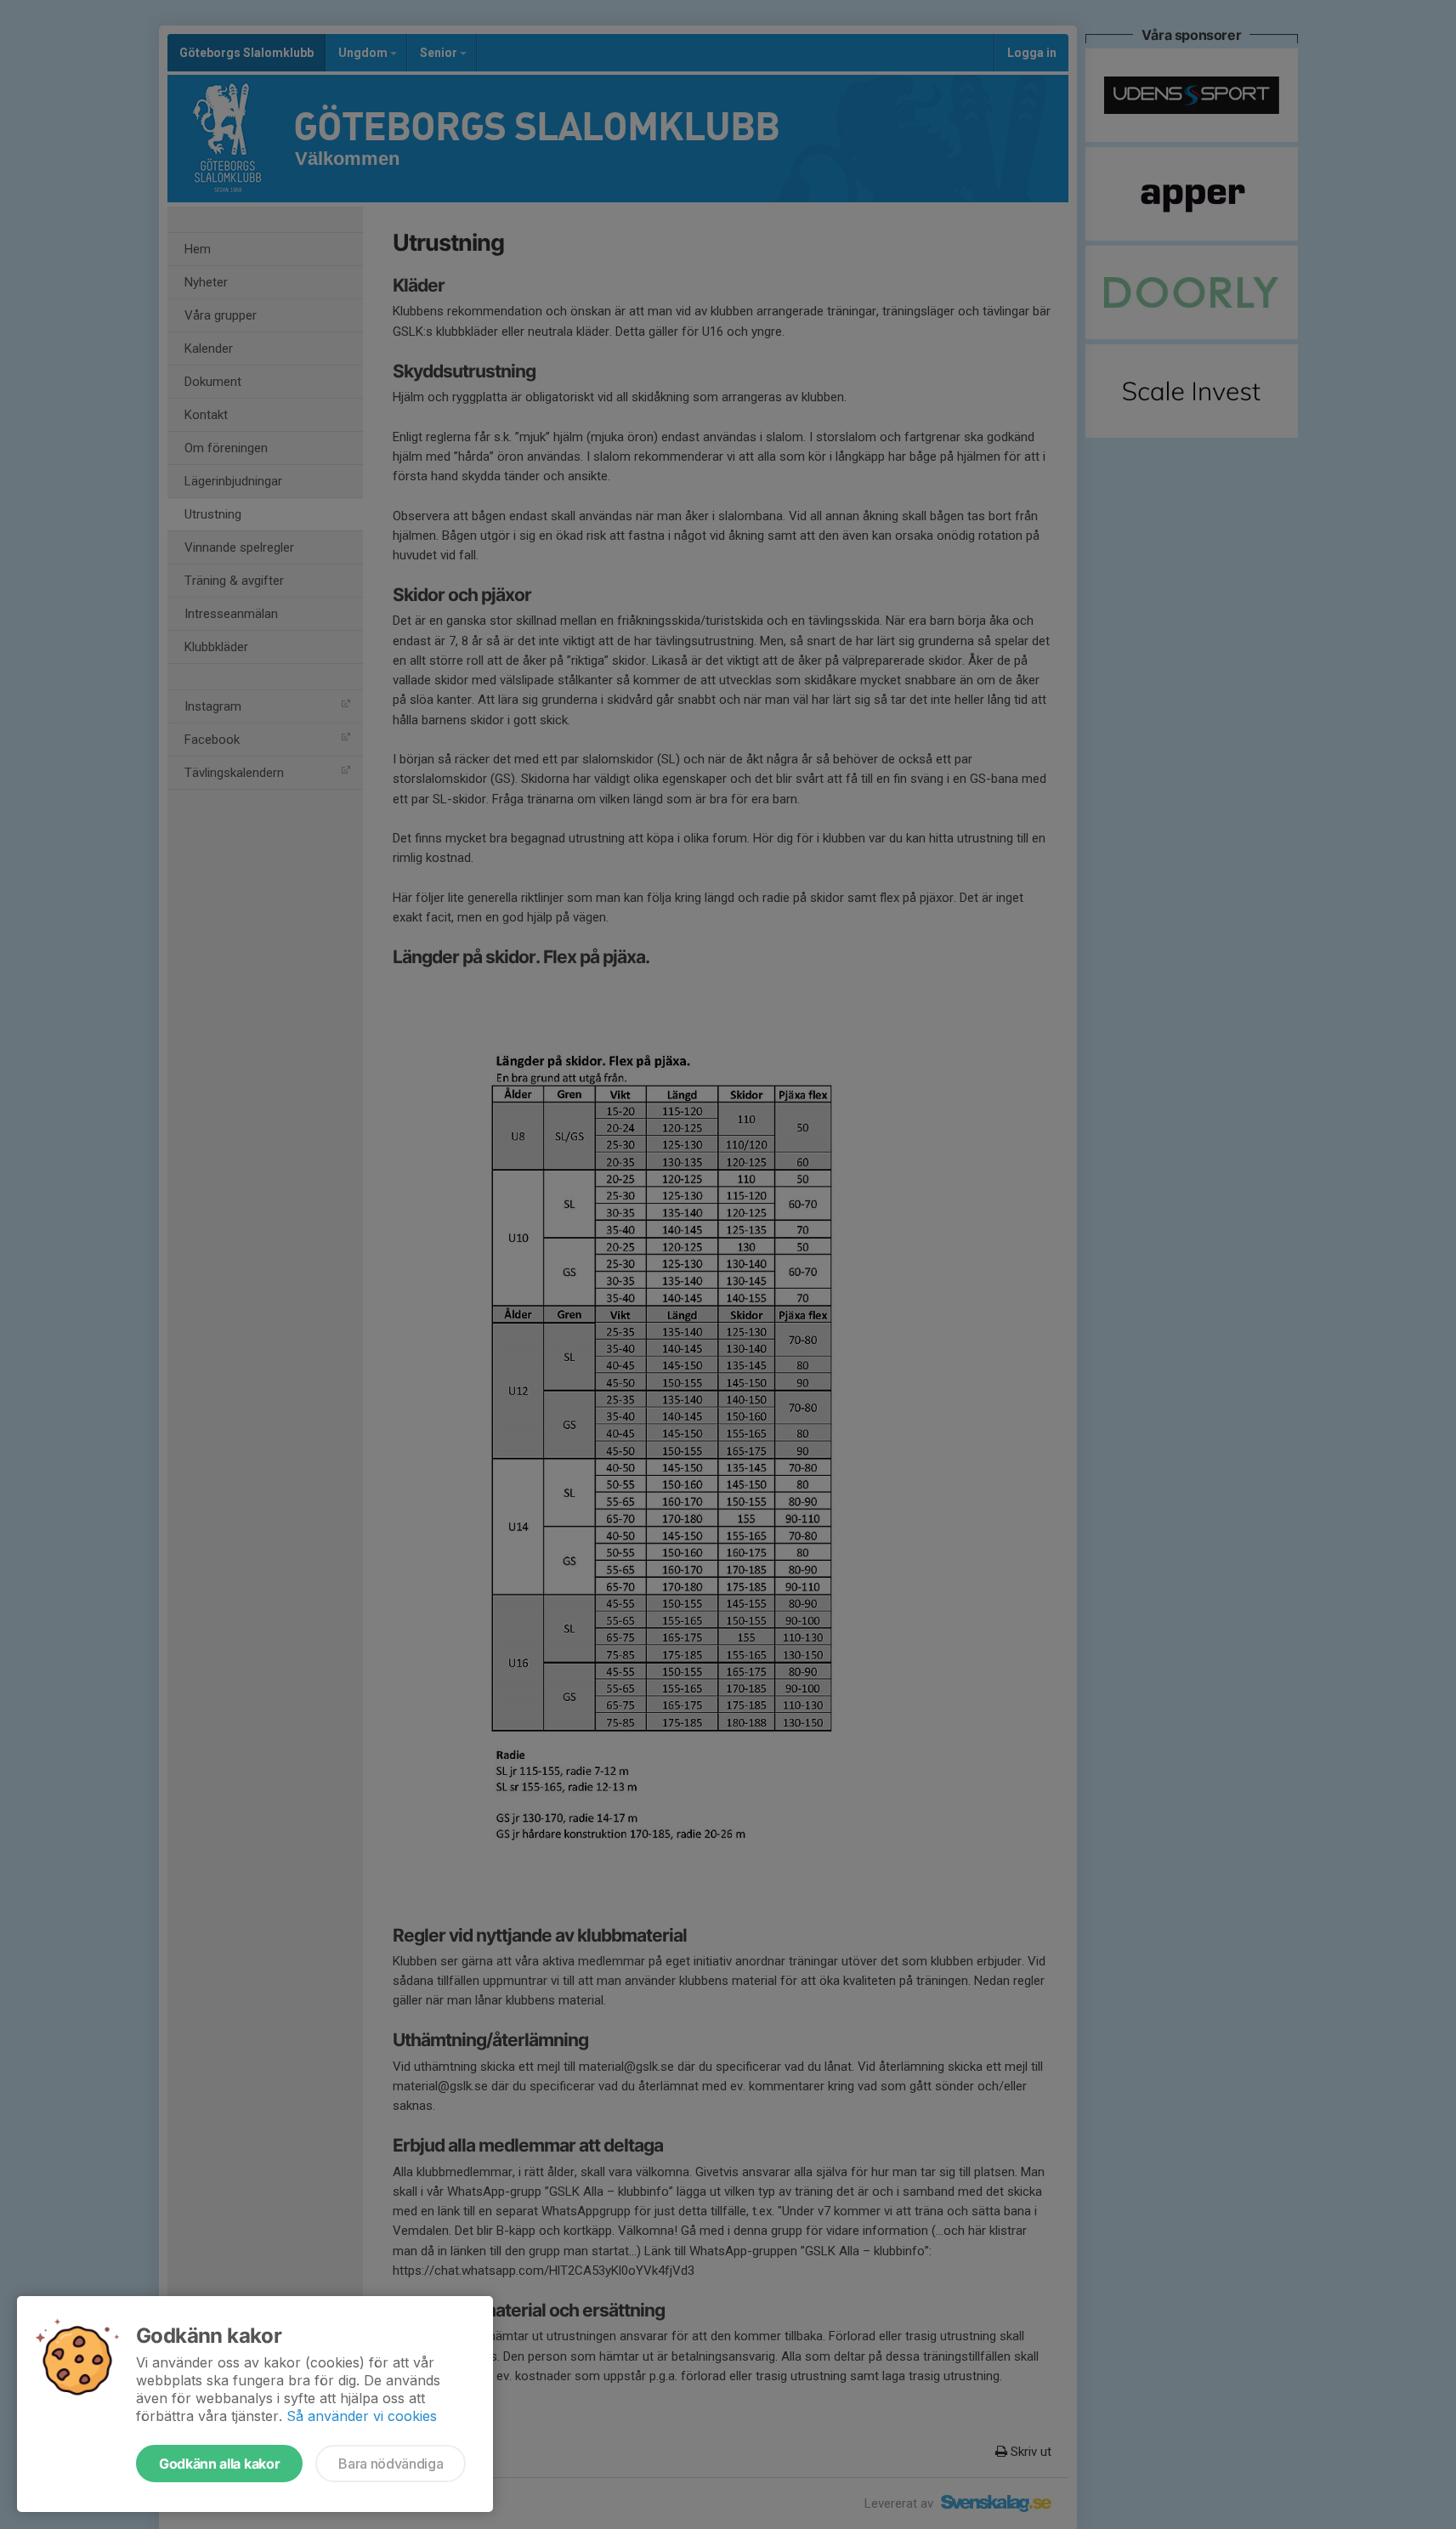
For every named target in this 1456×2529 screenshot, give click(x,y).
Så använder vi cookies (362, 2416)
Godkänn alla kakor (219, 2464)
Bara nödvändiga (391, 2464)
